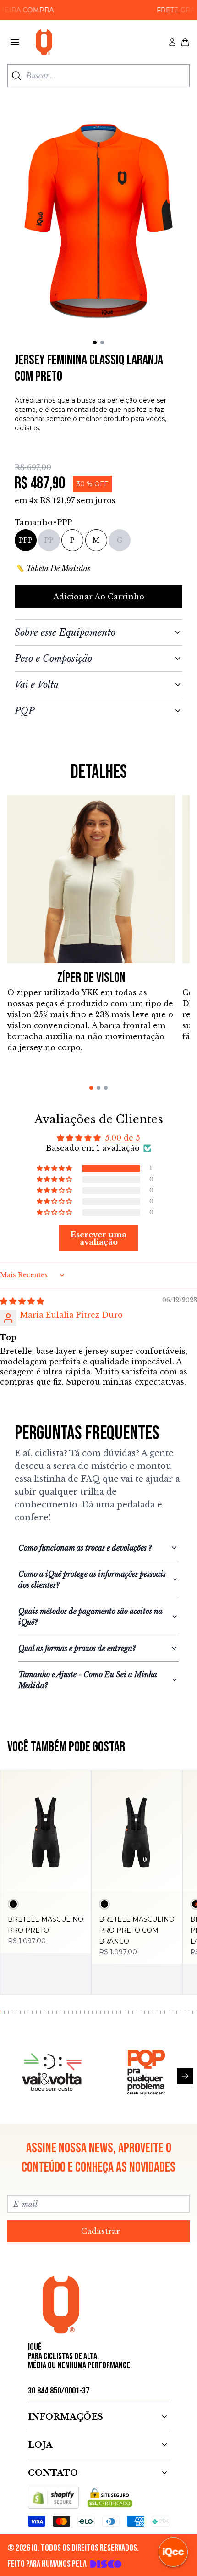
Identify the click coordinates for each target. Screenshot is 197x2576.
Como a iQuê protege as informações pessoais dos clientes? (92, 1579)
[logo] (44, 42)
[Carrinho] (185, 42)
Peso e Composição (53, 659)
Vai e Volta (37, 685)
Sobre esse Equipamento (65, 632)
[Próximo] (185, 2076)
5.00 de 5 (123, 1138)
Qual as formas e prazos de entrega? (77, 1648)
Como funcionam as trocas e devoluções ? (85, 1548)
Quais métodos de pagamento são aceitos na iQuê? (90, 1617)
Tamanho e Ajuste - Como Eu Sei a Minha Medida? (88, 1680)
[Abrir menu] (15, 42)
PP (49, 540)
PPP (26, 540)
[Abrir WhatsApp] (23, 2553)
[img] (22, 1301)
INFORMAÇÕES (66, 2417)
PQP (25, 711)
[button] (55, 1169)
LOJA (40, 2445)
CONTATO (53, 2473)
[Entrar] (172, 42)
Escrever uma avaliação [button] (98, 1238)
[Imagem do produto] (46, 1831)
